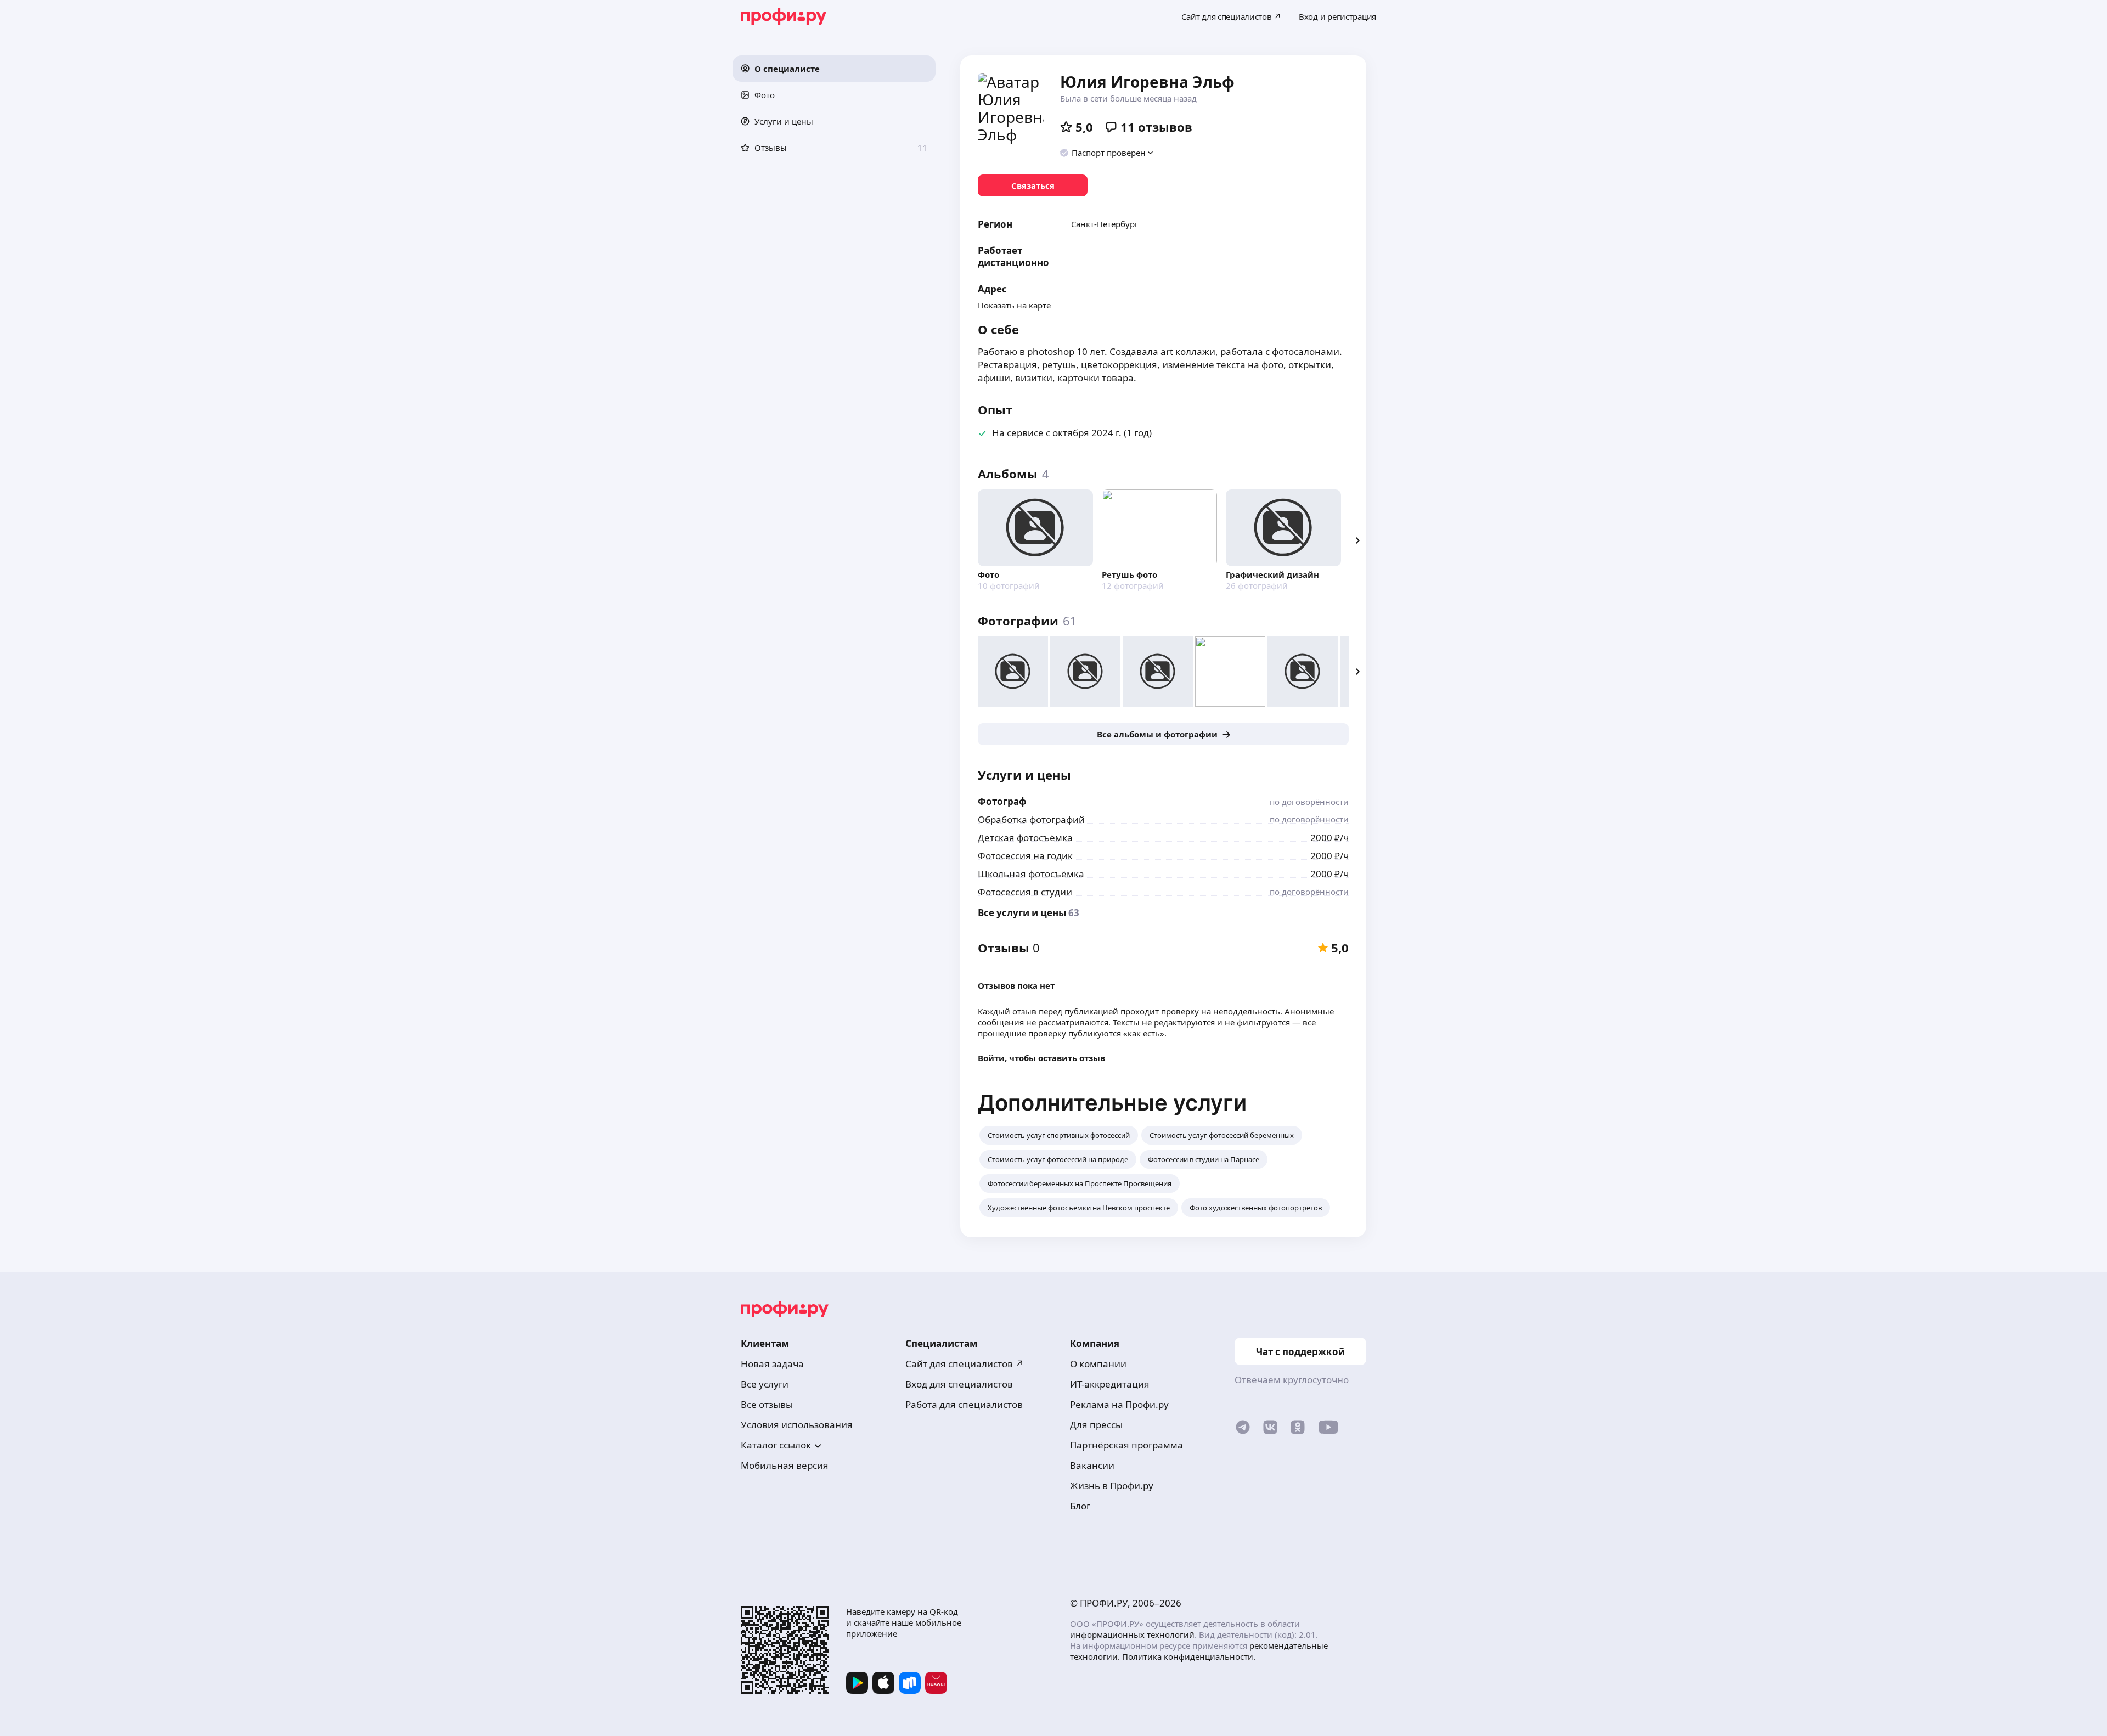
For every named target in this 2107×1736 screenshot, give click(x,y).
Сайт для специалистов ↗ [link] (965, 1364)
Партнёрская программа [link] (1126, 1445)
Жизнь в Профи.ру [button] (1112, 1486)
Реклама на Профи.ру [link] (1119, 1404)
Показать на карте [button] (1014, 305)
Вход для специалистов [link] (959, 1384)
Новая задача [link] (772, 1364)
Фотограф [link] (1002, 801)
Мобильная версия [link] (785, 1465)
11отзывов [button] (1156, 127)
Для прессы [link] (1096, 1425)
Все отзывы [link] (767, 1404)
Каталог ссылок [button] (776, 1445)
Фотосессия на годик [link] (1025, 856)
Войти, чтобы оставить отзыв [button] (1041, 1058)
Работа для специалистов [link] (964, 1404)
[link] (1033, 185)
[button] (834, 69)
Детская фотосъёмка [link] (1025, 838)
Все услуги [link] (765, 1384)
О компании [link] (1098, 1364)
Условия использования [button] (797, 1425)
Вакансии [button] (1092, 1465)
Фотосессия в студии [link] (1025, 892)
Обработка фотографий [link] (1031, 819)
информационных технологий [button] (1132, 1634)
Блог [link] (1080, 1506)
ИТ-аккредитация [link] (1110, 1384)
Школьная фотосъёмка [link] (1031, 874)
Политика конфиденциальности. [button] (1189, 1656)
